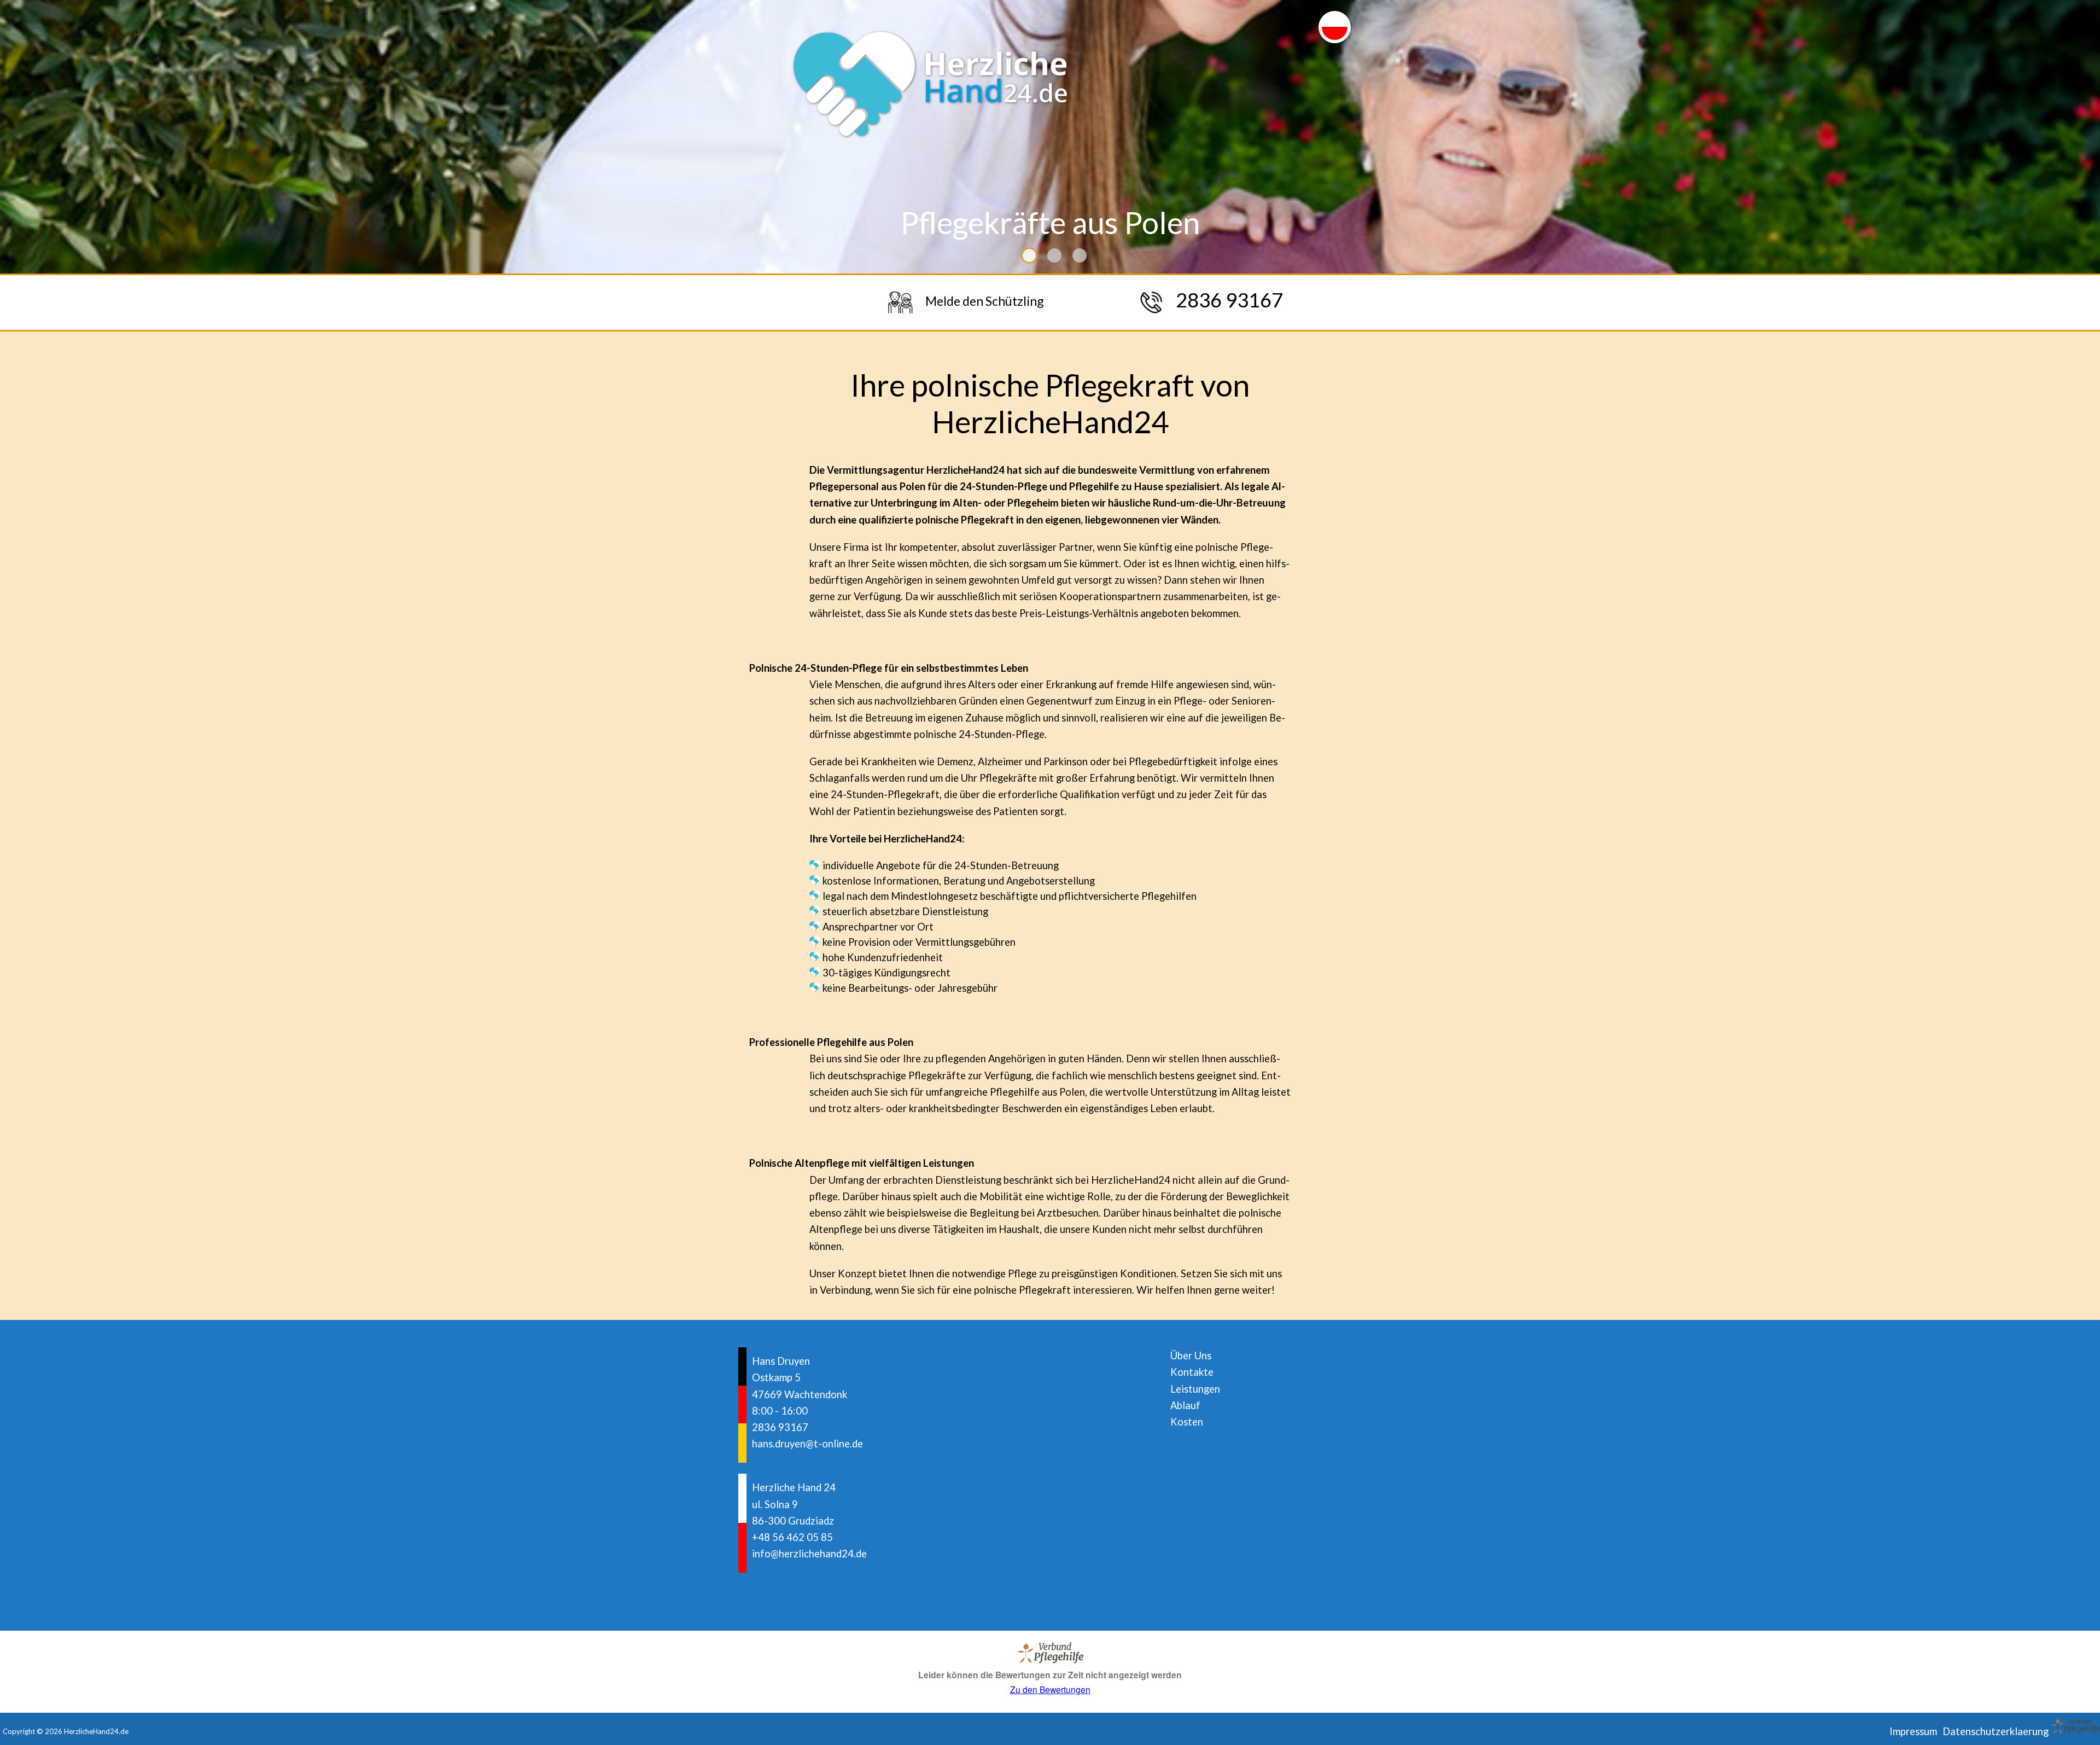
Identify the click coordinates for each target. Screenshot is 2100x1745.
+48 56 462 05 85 (792, 1537)
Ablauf (1185, 1405)
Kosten (1187, 1422)
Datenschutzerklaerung (1996, 1731)
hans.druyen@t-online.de (807, 1444)
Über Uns (1191, 1356)
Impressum (1913, 1731)
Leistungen (1195, 1389)
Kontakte (1192, 1372)
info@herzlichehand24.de (809, 1554)
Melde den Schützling (985, 301)
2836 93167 (780, 1427)
